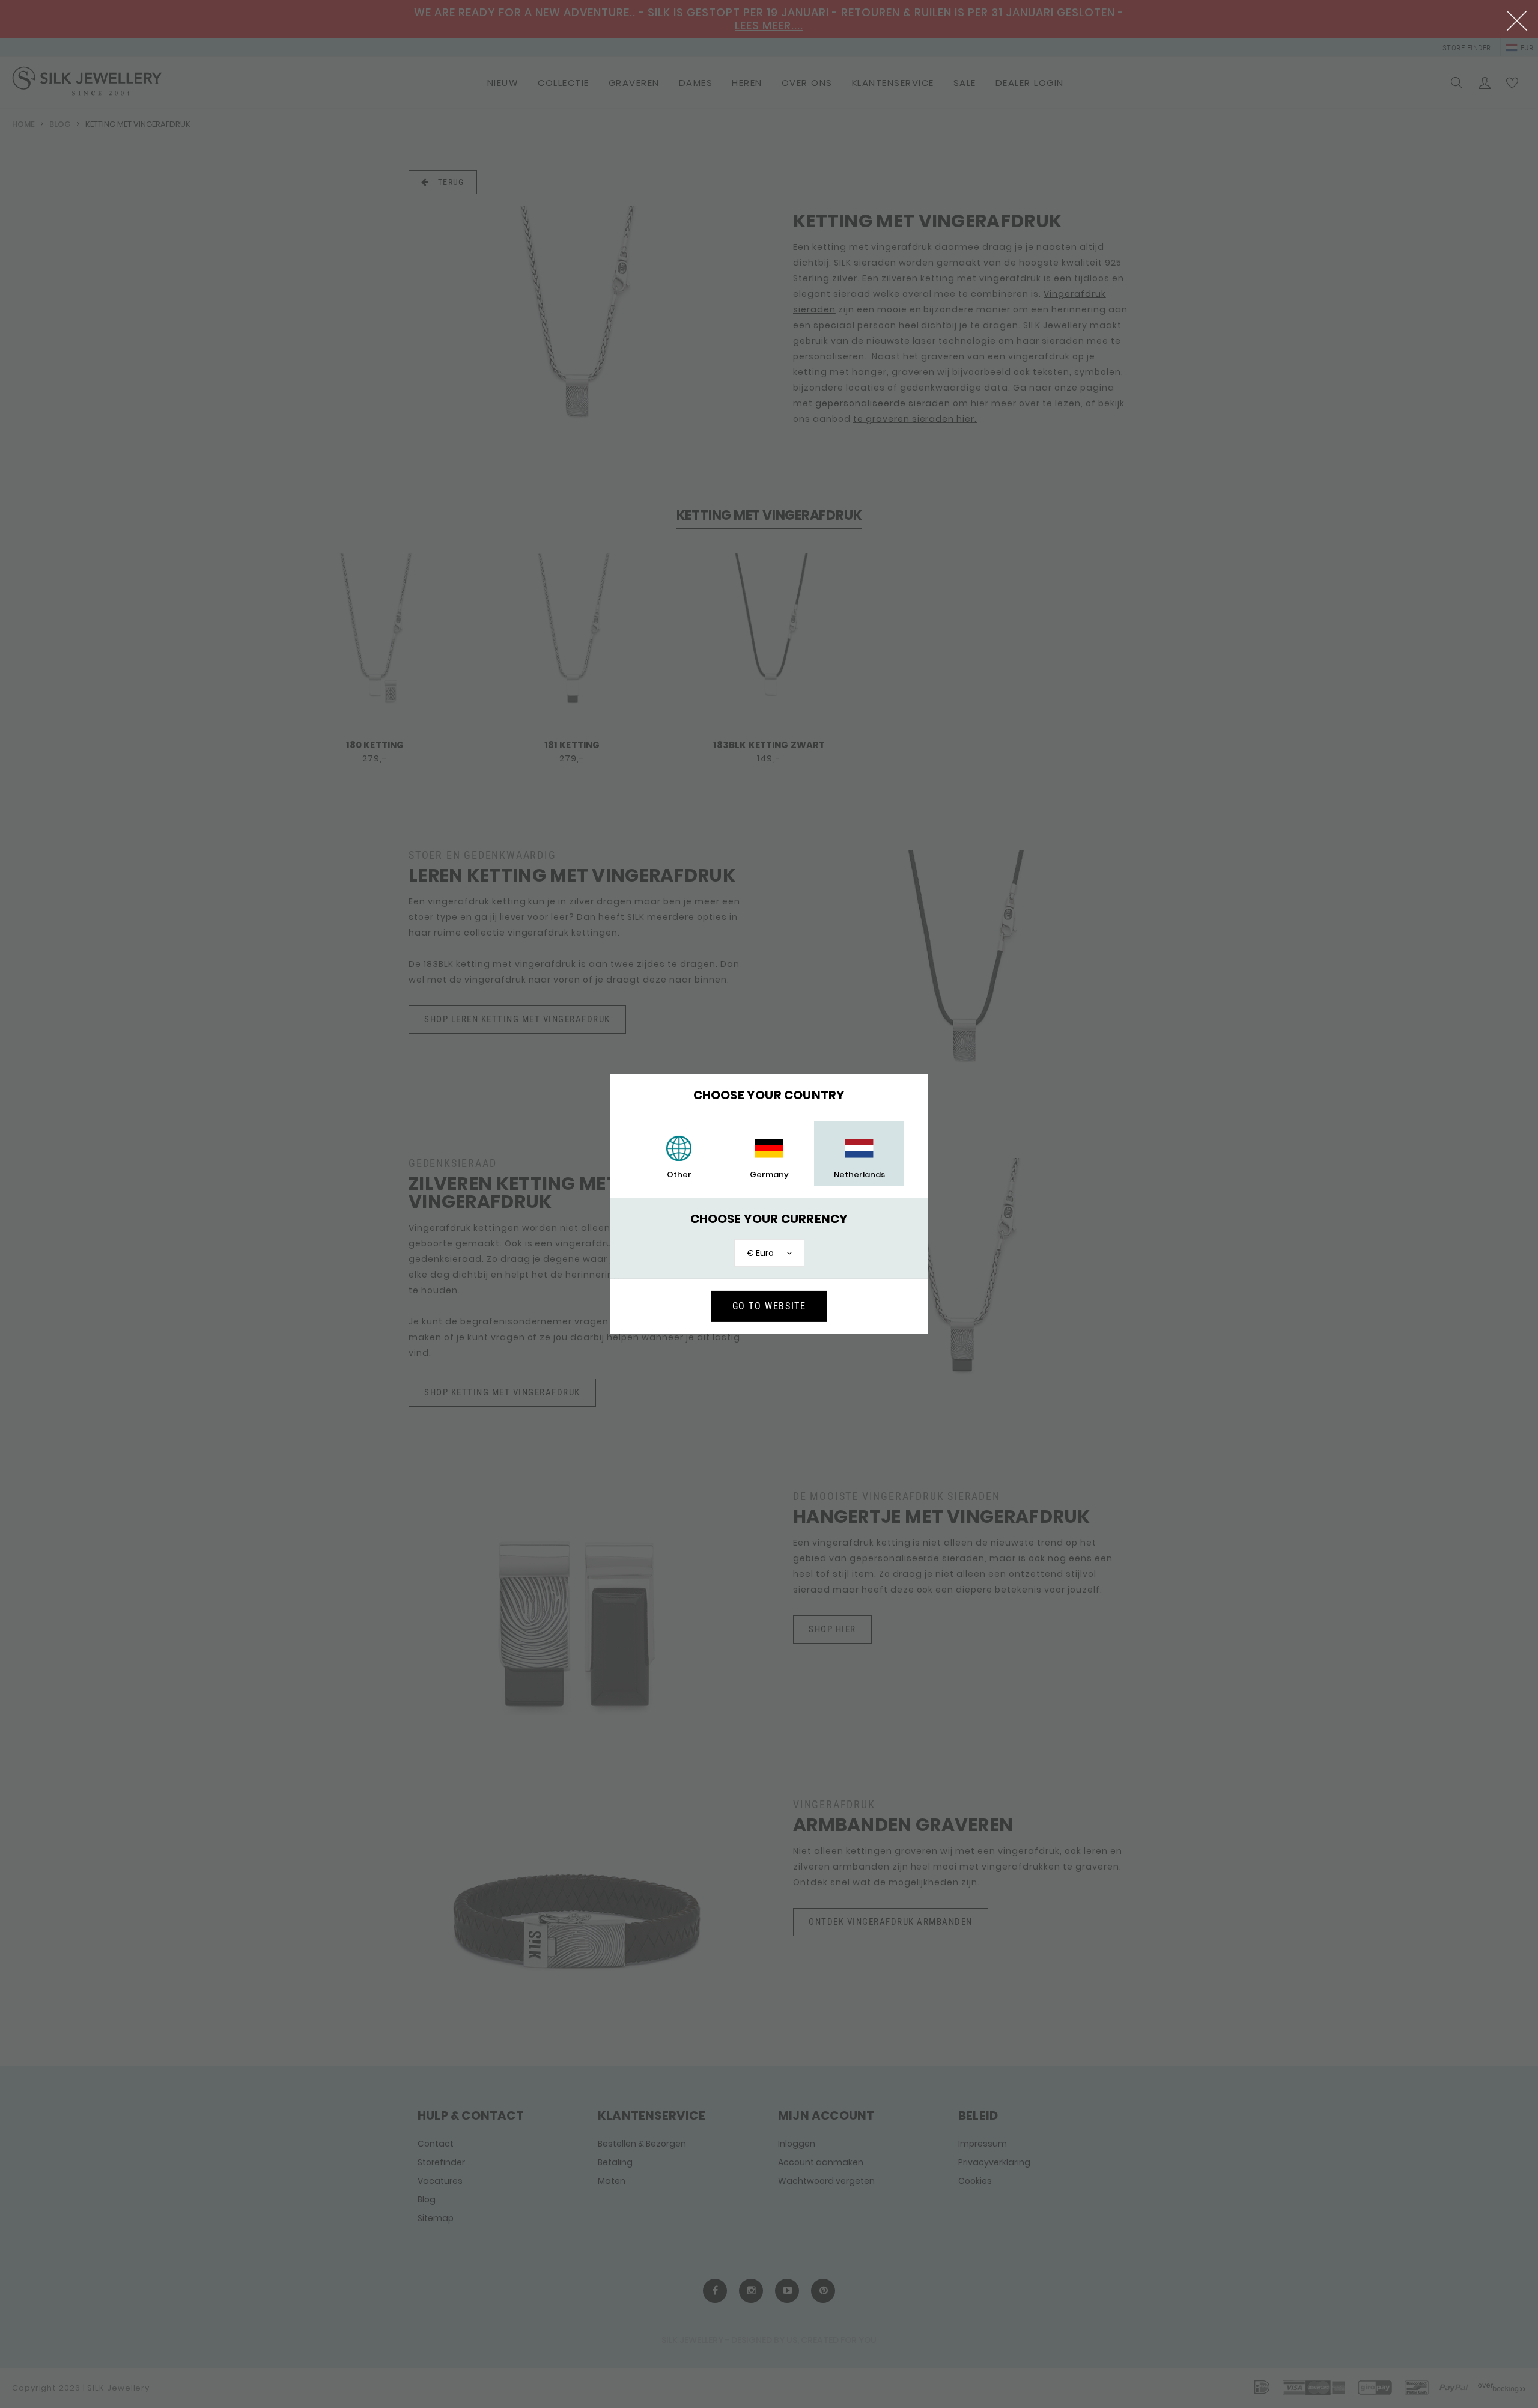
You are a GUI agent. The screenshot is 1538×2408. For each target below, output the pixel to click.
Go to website (769, 1306)
